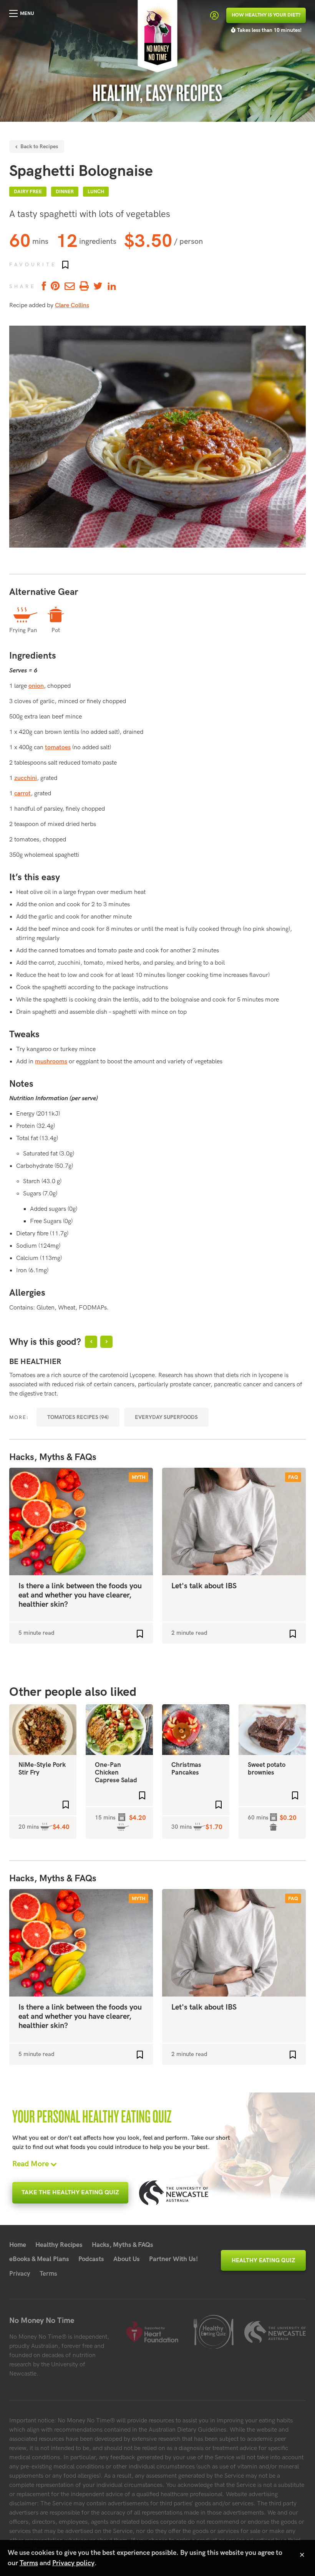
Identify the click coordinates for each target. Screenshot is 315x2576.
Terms (48, 2274)
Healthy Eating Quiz (263, 2260)
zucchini (26, 778)
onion (36, 686)
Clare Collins (72, 305)
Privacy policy (73, 2563)
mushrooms (51, 1062)
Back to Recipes (38, 147)
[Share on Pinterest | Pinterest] (55, 287)
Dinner (65, 192)
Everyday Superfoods (166, 1417)
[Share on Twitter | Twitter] (98, 287)
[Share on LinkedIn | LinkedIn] (112, 287)
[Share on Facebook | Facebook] (43, 287)
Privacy (20, 2274)
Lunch (96, 192)
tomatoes (58, 747)
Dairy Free (28, 192)
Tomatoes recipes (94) (78, 1417)
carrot (22, 794)
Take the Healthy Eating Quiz (70, 2193)
